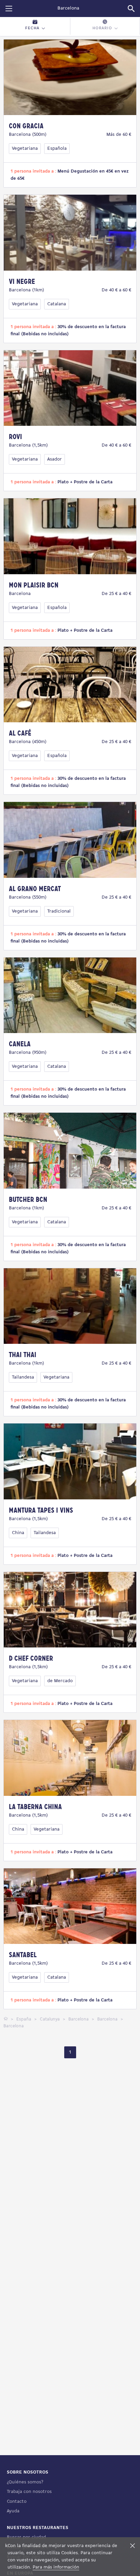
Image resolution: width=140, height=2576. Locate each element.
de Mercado (60, 1681)
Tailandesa (23, 1377)
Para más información (56, 2567)
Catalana (57, 304)
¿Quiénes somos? (25, 2482)
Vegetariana (25, 149)
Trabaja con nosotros (29, 2492)
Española (57, 149)
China (18, 1533)
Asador (55, 459)
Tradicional (59, 911)
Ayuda (13, 2511)
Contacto (17, 2502)
